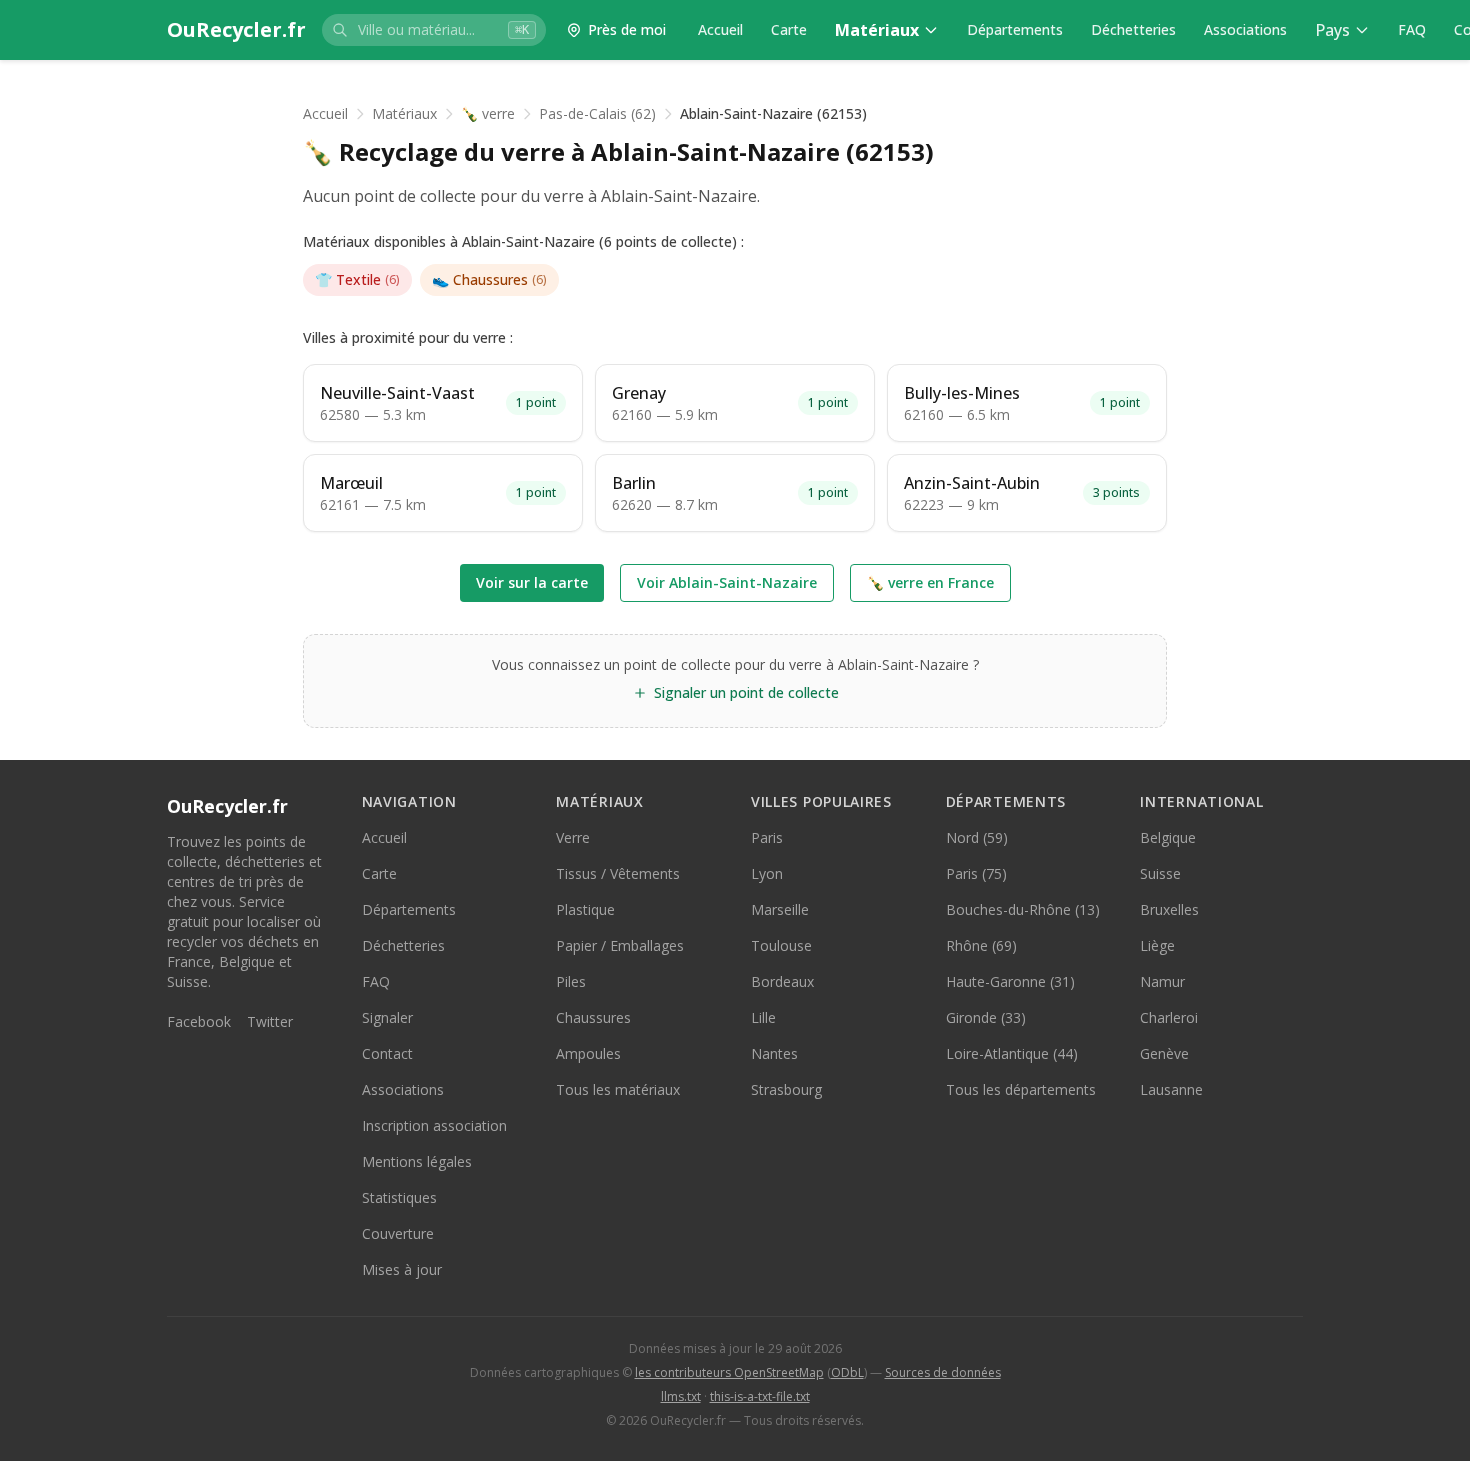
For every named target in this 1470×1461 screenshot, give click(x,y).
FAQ (1412, 29)
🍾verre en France (930, 582)
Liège (1157, 945)
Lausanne (1171, 1089)
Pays (1332, 30)
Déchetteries (1133, 29)
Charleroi (1169, 1017)
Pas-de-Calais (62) (597, 113)
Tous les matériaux (618, 1089)
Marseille (780, 909)
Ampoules (588, 1053)
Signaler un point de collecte (746, 692)
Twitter (270, 1021)
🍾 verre (488, 113)
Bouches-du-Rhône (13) (1023, 909)
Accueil (720, 29)
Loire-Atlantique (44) (1012, 1053)
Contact (387, 1053)
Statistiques (399, 1197)
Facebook (199, 1021)
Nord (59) (977, 837)
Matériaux (877, 30)
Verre (573, 837)
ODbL (847, 1372)
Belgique (1168, 837)
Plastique (585, 909)
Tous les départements (1021, 1089)
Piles (571, 981)
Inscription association (434, 1125)
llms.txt (681, 1396)
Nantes (774, 1053)
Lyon (767, 873)
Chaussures (489, 279)
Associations (1245, 29)
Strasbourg (786, 1089)
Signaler (387, 1017)
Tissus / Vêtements (618, 873)
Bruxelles (1169, 909)
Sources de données (943, 1372)
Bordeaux (782, 981)
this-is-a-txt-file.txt (760, 1396)
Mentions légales (417, 1161)
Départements (1015, 29)
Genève (1164, 1053)
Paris (767, 837)
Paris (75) (976, 873)
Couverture (398, 1233)
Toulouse (781, 945)
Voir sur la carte (532, 582)
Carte (789, 29)
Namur (1162, 981)
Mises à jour (402, 1269)
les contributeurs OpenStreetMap (729, 1372)
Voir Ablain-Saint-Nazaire (727, 582)
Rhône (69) (981, 945)
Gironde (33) (986, 1017)
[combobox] (434, 30)
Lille (763, 1017)
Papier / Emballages (620, 945)
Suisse (1160, 873)
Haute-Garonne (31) (1010, 981)
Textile (357, 279)
